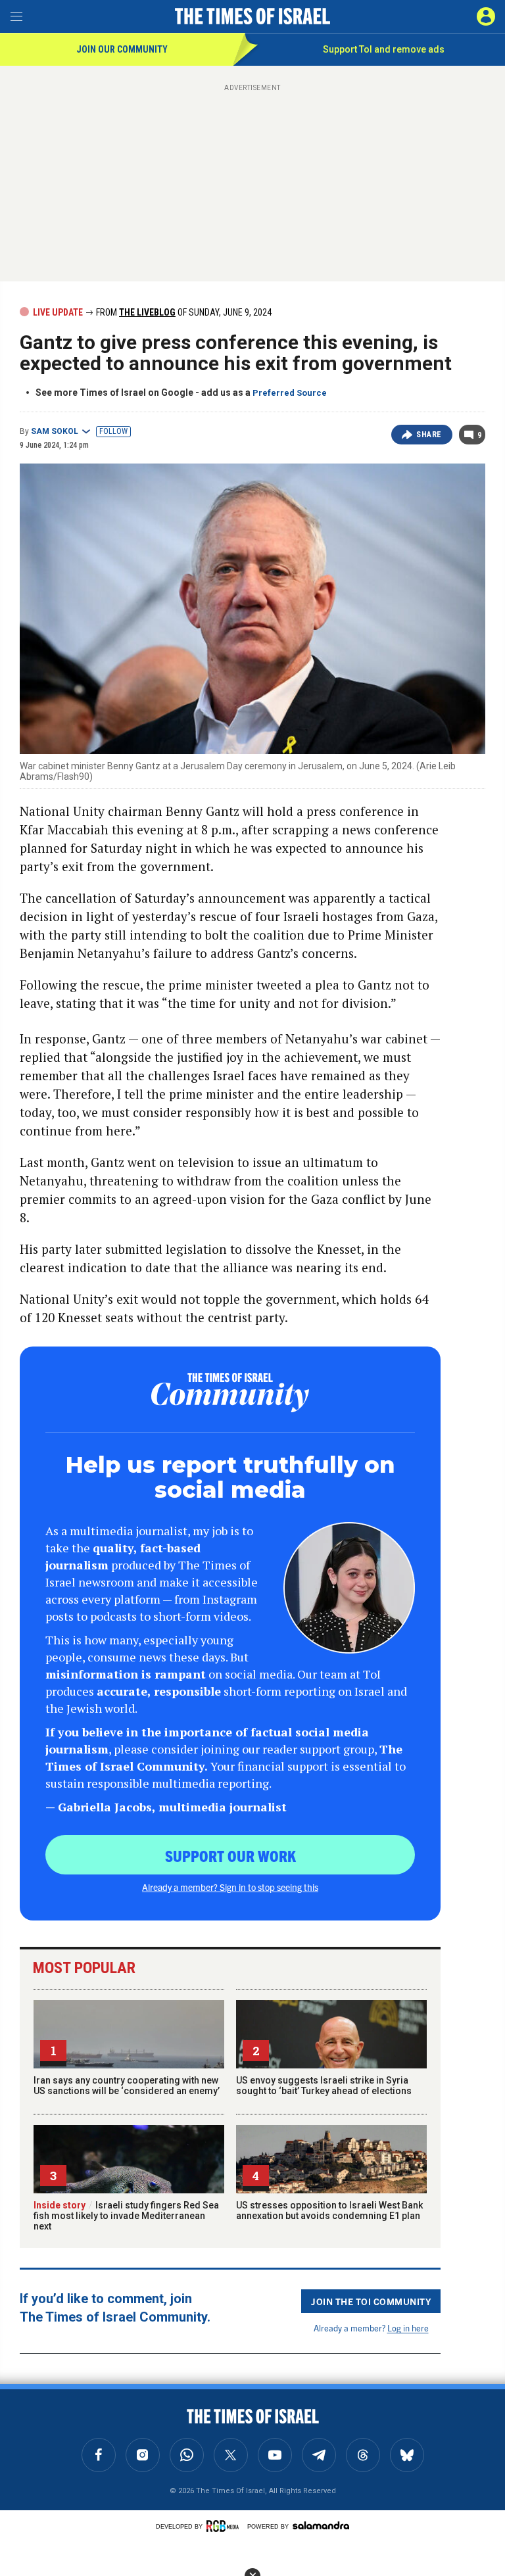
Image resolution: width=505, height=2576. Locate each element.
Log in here (408, 2328)
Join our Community (122, 49)
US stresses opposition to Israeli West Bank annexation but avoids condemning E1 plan (329, 2210)
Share (429, 435)
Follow (113, 431)
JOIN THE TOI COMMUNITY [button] (371, 2301)
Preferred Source (290, 393)
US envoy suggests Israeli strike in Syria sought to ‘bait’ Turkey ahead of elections (324, 2086)
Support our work (230, 1855)
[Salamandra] (321, 2525)
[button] (486, 16)
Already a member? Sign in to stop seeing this (230, 1887)
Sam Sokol (55, 431)
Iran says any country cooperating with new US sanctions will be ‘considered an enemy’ (127, 2086)
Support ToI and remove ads (384, 49)
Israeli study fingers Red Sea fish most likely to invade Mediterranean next (126, 2216)
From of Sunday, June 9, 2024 (183, 312)
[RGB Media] (225, 2526)
